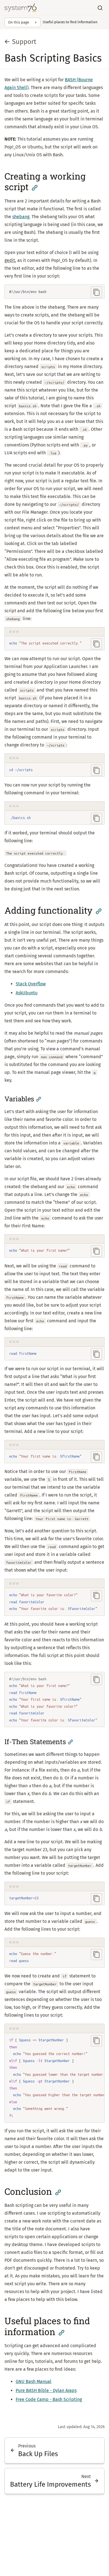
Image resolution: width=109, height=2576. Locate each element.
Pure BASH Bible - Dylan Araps (46, 2390)
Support (24, 42)
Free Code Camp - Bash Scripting (49, 2399)
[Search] (100, 8)
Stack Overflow (31, 984)
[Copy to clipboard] (96, 292)
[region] (54, 2078)
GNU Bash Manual (34, 2381)
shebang (21, 217)
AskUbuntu (27, 993)
